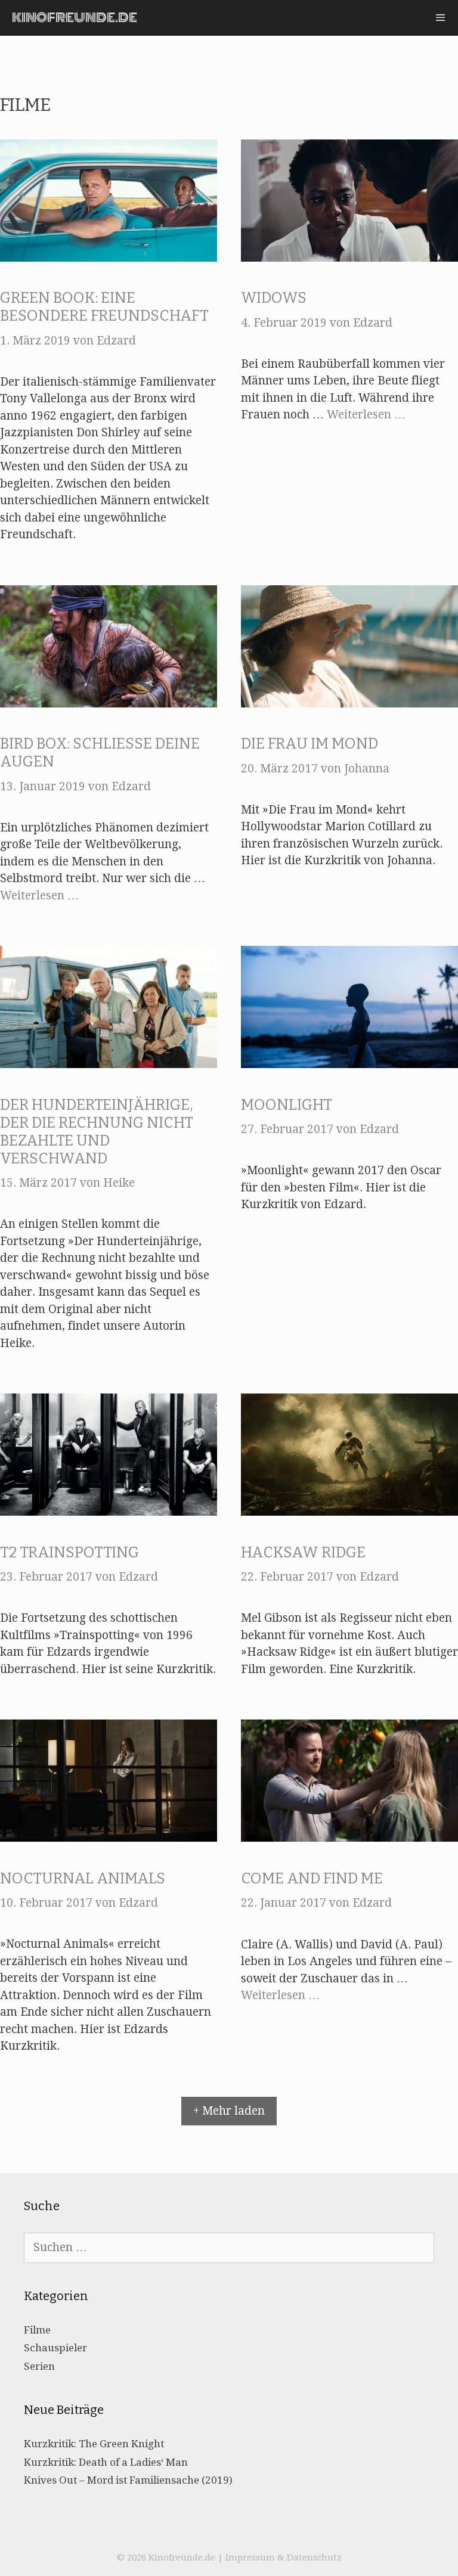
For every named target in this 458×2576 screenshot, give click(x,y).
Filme (37, 2330)
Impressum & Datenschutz (284, 2558)
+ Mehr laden (229, 2111)
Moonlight (287, 1105)
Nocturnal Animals (83, 1879)
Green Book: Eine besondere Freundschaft (104, 307)
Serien (39, 2366)
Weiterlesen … (366, 415)
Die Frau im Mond (310, 744)
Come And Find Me (312, 1879)
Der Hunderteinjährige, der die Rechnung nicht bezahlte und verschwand (97, 1132)
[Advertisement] (229, 54)
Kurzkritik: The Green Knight (94, 2444)
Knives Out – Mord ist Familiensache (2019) (128, 2480)
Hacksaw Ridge (303, 1553)
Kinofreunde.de (75, 18)
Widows (274, 298)
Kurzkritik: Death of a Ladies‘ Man (106, 2462)
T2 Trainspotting (69, 1553)
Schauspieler (55, 2348)
